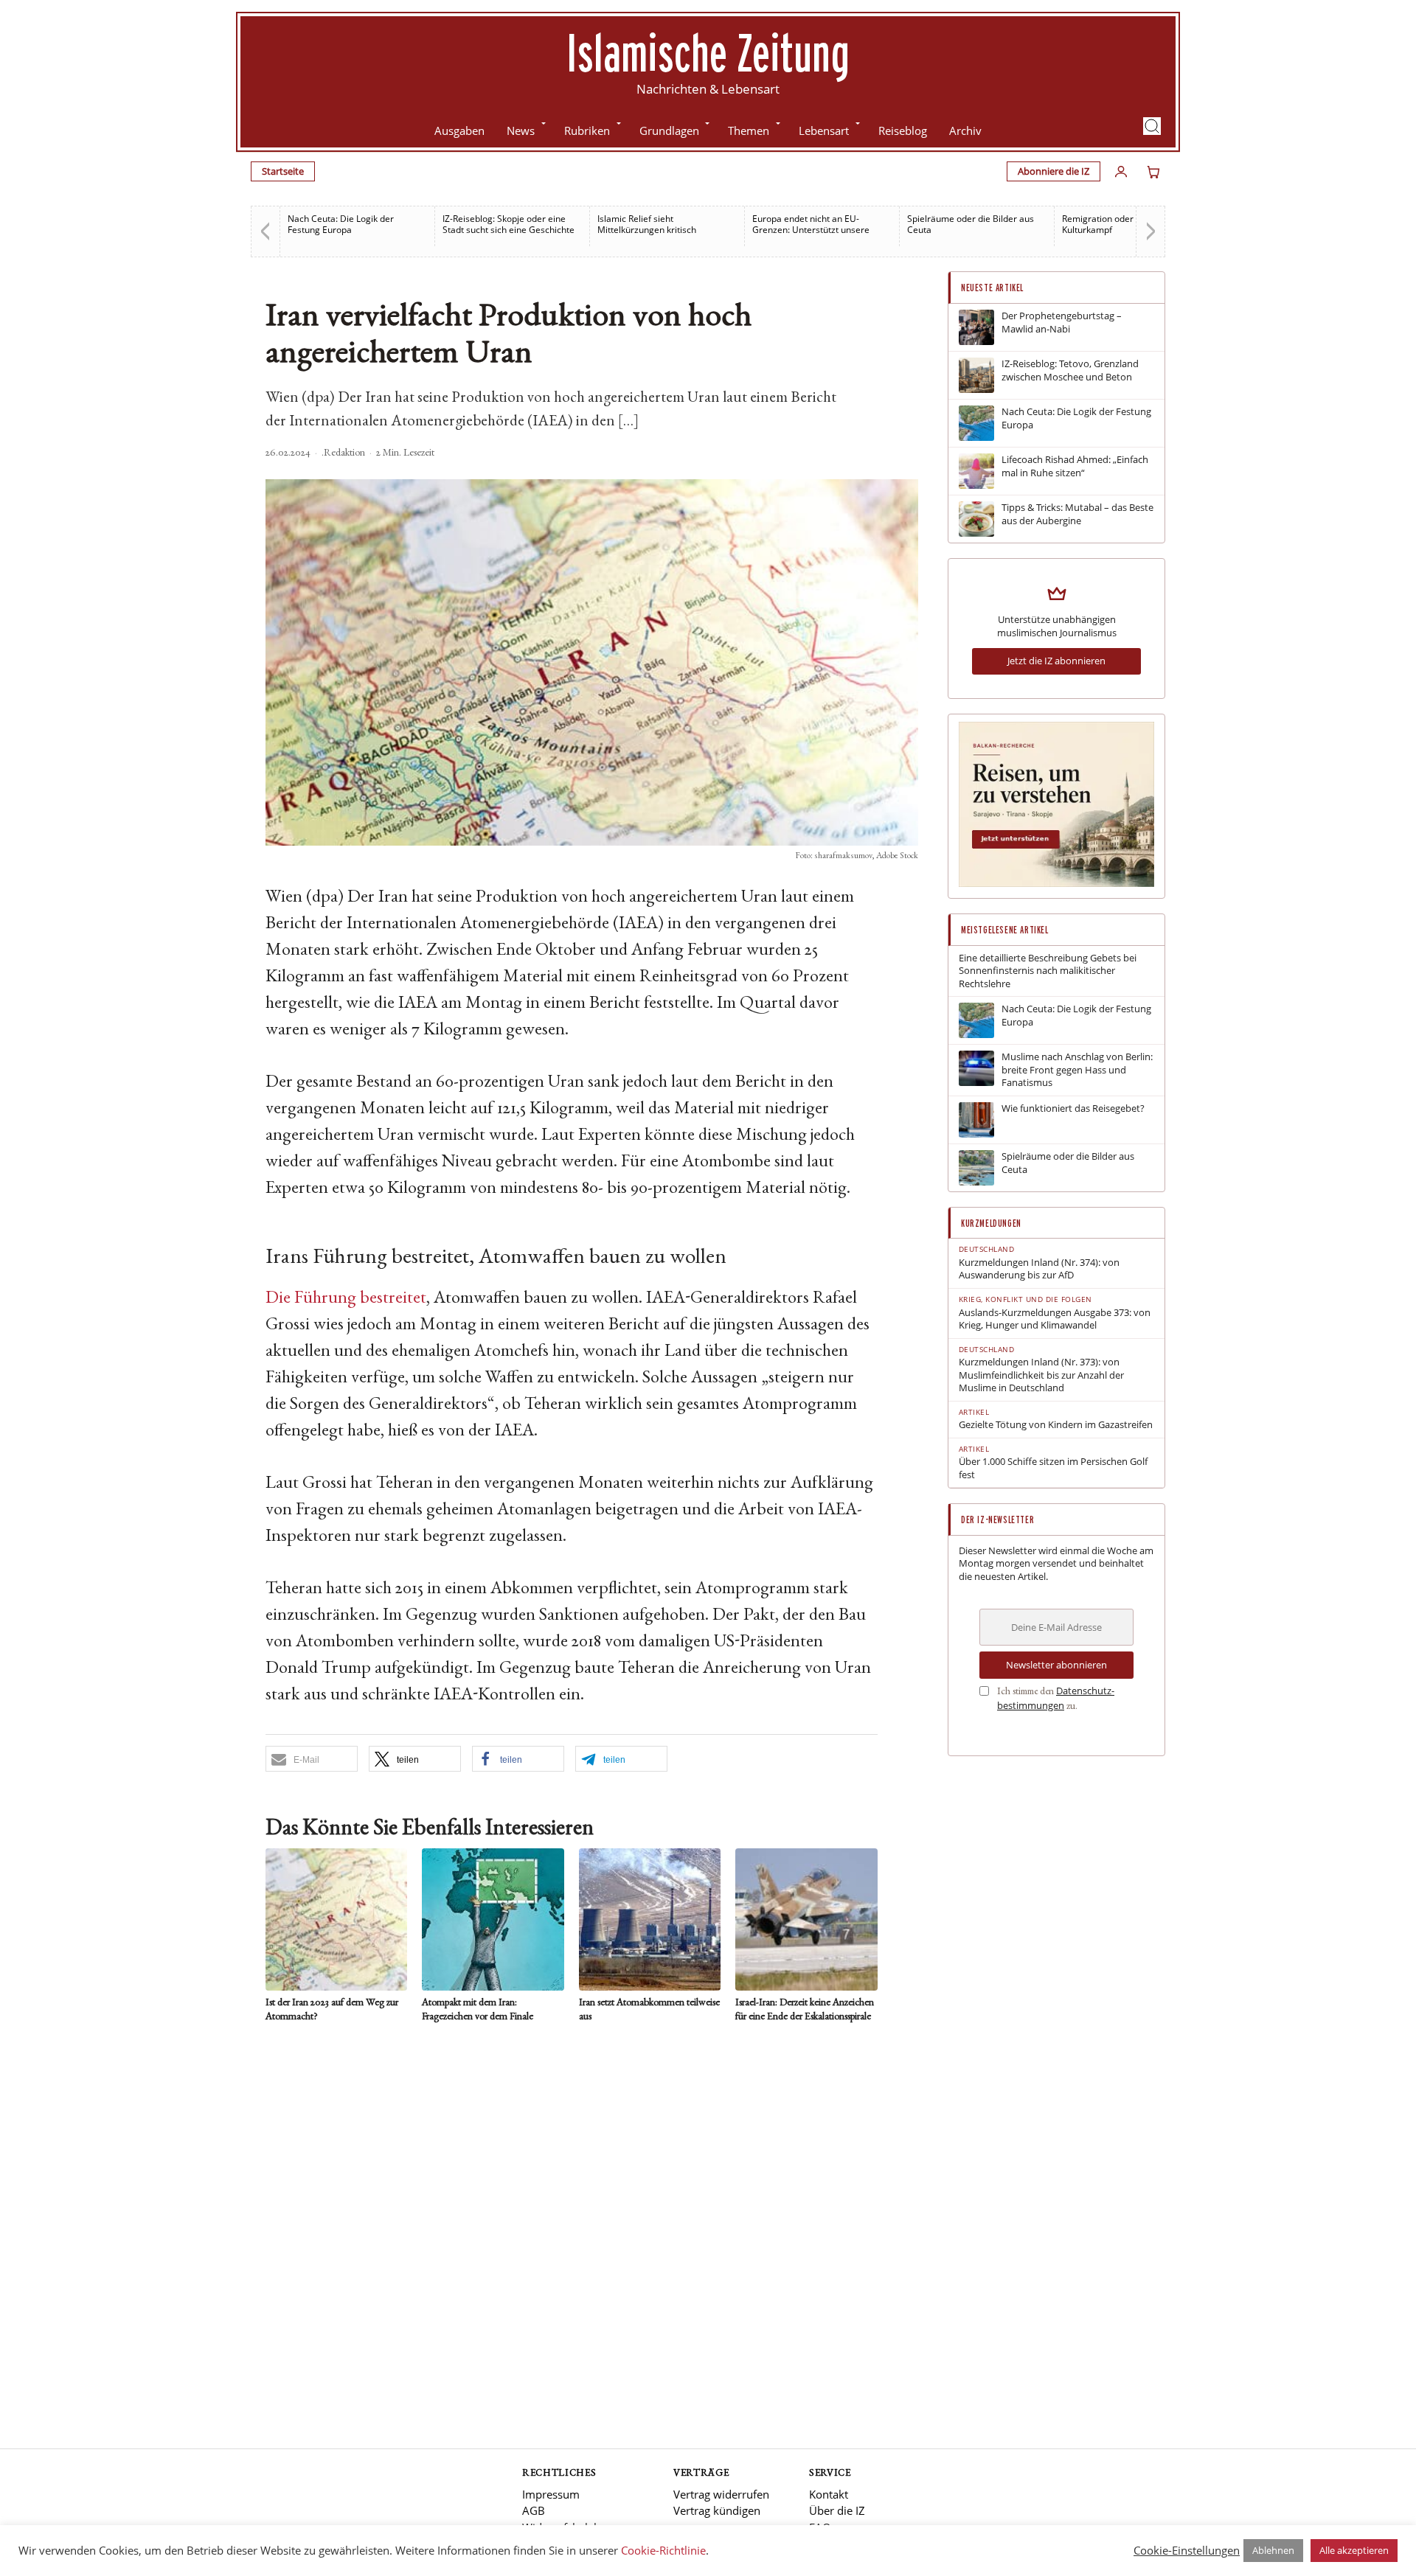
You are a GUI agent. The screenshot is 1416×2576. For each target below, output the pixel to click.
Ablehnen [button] (1273, 2550)
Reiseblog (903, 130)
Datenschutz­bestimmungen (1056, 1698)
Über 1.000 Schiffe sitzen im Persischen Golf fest (1053, 1468)
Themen (749, 130)
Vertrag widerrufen (721, 2494)
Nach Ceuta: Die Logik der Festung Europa (341, 224)
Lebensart (824, 130)
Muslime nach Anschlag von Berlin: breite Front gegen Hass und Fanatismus (1077, 1070)
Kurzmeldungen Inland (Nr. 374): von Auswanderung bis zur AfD (1039, 1269)
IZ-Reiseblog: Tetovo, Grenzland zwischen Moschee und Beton (1070, 370)
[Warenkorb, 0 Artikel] (1153, 172)
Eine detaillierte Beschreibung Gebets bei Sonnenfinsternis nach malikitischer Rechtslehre (1048, 971)
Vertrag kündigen (717, 2510)
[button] (1152, 126)
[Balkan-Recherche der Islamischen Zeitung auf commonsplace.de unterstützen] (1056, 883)
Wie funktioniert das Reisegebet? (1073, 1108)
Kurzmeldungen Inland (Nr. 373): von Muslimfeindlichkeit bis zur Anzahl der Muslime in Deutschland (1041, 1375)
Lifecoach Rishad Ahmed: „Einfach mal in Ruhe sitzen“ (1075, 466)
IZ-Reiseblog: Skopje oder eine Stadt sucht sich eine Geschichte (509, 224)
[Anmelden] (1121, 172)
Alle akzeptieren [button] (1354, 2550)
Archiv (965, 130)
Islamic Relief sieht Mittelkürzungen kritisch (647, 224)
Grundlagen (669, 130)
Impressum (551, 2494)
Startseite (283, 171)
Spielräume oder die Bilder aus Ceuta (971, 224)
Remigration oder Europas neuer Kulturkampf (1129, 224)
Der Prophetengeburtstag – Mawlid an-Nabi (1062, 323)
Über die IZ (837, 2510)
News (521, 130)
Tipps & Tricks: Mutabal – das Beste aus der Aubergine (1077, 514)
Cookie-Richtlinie (663, 2550)
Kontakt (829, 2494)
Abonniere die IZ (1054, 171)
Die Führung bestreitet (346, 1299)
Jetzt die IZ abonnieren (1056, 661)
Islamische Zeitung (708, 52)
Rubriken (587, 130)
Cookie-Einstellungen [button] (1187, 2550)
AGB (534, 2510)
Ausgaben (459, 130)
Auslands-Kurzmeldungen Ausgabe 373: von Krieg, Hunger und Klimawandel (1055, 1319)
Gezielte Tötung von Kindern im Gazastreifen (1056, 1425)
